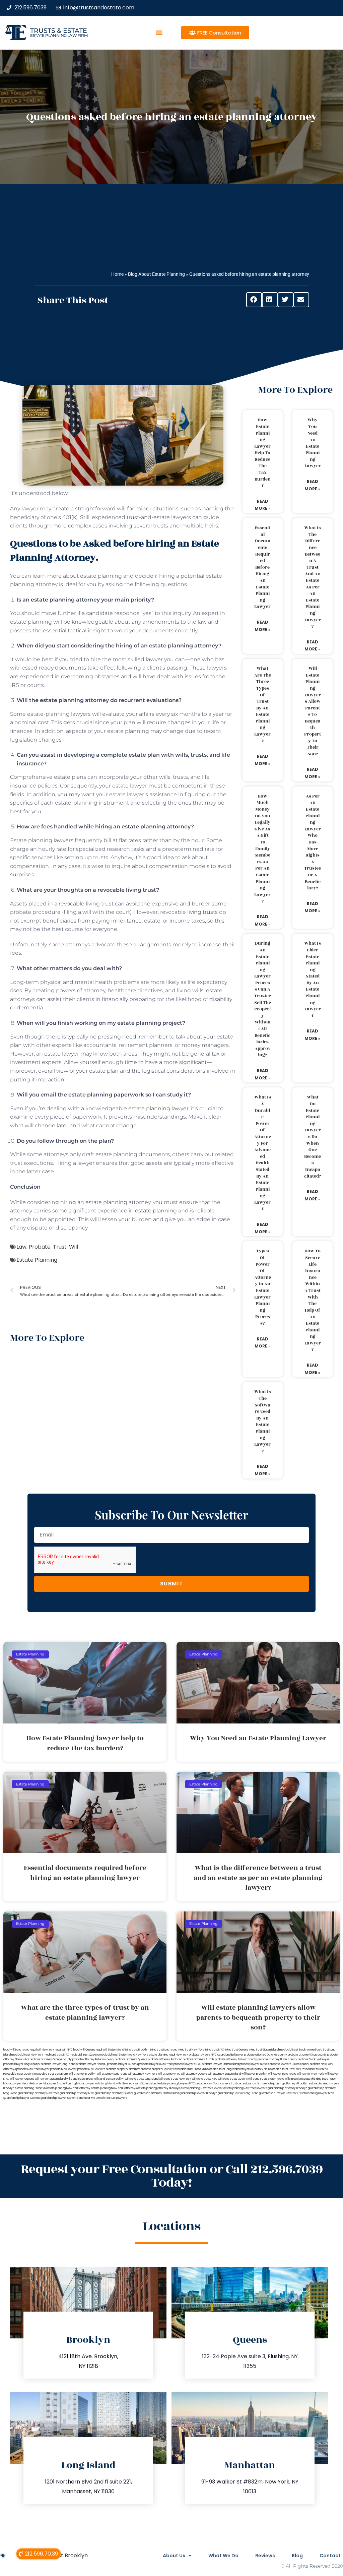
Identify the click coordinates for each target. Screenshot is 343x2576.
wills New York (125, 2084)
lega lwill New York (42, 2050)
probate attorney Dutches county (266, 2055)
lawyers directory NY (254, 2069)
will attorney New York (143, 2074)
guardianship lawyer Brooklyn (198, 2093)
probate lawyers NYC (187, 2064)
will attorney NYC (169, 2074)
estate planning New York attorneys (114, 2088)
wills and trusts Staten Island (266, 2079)
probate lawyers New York (156, 2064)
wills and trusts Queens (233, 2079)
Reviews (265, 2556)
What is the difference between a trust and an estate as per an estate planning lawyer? (313, 577)
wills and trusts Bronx (80, 2079)
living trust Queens (236, 2050)
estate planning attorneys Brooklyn (286, 2084)
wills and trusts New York (175, 2079)
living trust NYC (214, 2050)
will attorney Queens (194, 2074)
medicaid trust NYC (56, 2055)
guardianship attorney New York (38, 2093)
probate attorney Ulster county (277, 2059)
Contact (330, 2556)
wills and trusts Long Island (142, 2079)
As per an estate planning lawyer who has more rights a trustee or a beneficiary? (313, 842)
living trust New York (191, 2050)
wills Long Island (105, 2084)
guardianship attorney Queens (114, 2093)
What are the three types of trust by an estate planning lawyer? (263, 705)
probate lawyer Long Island (58, 2064)
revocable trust (44, 2074)
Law (21, 1247)
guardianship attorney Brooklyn (287, 2088)
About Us (174, 2556)
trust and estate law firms (247, 2084)
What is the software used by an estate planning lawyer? (263, 1421)
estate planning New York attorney (68, 2088)
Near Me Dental (94, 2098)
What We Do (223, 2556)
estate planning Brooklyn (30, 2088)
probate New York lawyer (33, 2069)
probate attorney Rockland (165, 2059)
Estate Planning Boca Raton (319, 2079)
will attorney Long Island (112, 2074)
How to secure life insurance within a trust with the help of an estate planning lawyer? (313, 1300)
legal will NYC (64, 2050)
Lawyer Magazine (45, 2084)
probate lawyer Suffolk (254, 2064)
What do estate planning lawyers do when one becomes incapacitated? (313, 1137)
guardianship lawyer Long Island (238, 2093)
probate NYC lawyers (91, 2069)
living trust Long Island (163, 2050)
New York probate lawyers (193, 2055)
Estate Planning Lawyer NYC (316, 2093)
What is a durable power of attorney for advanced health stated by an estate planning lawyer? (263, 1153)
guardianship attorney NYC (77, 2093)
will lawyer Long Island (282, 2074)
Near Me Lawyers (116, 2098)
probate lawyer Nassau (91, 2064)
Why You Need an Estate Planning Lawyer (313, 443)
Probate (40, 1247)
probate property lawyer (157, 2069)
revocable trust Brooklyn (189, 2069)
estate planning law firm (59, 35)
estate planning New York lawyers (245, 2088)
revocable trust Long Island (222, 2069)
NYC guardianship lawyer (227, 2055)
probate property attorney (123, 2069)
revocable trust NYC (315, 2069)
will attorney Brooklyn (82, 2074)
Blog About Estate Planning (156, 274)
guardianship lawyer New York (279, 2093)
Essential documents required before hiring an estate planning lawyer (262, 567)
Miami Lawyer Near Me (18, 2084)
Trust (60, 1247)
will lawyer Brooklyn (254, 2074)
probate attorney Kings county (307, 2055)
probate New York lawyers (213, 2084)
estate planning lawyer (158, 1108)
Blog (297, 2556)
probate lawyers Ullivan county (289, 2064)
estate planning (156, 1211)
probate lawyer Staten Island (220, 2064)
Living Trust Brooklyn (61, 2555)
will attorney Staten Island (224, 2074)
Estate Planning (37, 1260)
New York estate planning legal (155, 2055)
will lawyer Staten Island (50, 2079)
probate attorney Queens (131, 2059)
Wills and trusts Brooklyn (109, 2079)
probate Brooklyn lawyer (314, 2059)
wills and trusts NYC (205, 2079)
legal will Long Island (16, 2050)
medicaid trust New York (27, 2055)
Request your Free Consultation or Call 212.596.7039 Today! (172, 2176)
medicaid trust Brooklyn (294, 2050)
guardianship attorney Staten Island (156, 2093)
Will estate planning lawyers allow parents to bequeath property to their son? (313, 711)
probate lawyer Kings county (22, 2064)
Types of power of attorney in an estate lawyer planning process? (263, 1287)
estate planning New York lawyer (202, 2088)
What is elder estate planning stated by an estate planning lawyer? (313, 980)
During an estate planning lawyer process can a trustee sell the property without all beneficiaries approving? (263, 999)
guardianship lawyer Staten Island (62, 2098)
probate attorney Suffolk (199, 2059)
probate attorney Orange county (51, 2059)
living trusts (202, 912)
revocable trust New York (285, 2069)
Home (117, 274)
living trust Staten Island (264, 2050)
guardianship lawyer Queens (22, 2098)
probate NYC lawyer (63, 2069)
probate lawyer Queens (122, 2064)
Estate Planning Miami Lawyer (76, 2084)
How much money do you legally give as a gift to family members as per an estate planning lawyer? (262, 849)
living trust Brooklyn (137, 2050)
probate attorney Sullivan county (236, 2059)
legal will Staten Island (110, 2050)
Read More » (263, 505)
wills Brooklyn (293, 2079)
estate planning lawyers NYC (177, 2084)
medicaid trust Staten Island (117, 2055)
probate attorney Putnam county (93, 2059)
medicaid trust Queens (84, 2055)
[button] (159, 33)
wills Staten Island (146, 2084)
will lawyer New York (310, 2074)
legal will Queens (84, 2050)
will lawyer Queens (22, 2079)
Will (74, 1247)
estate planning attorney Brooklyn (159, 2088)
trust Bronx (61, 2074)
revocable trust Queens (18, 2074)
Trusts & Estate (59, 31)
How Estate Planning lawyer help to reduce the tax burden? (262, 453)
